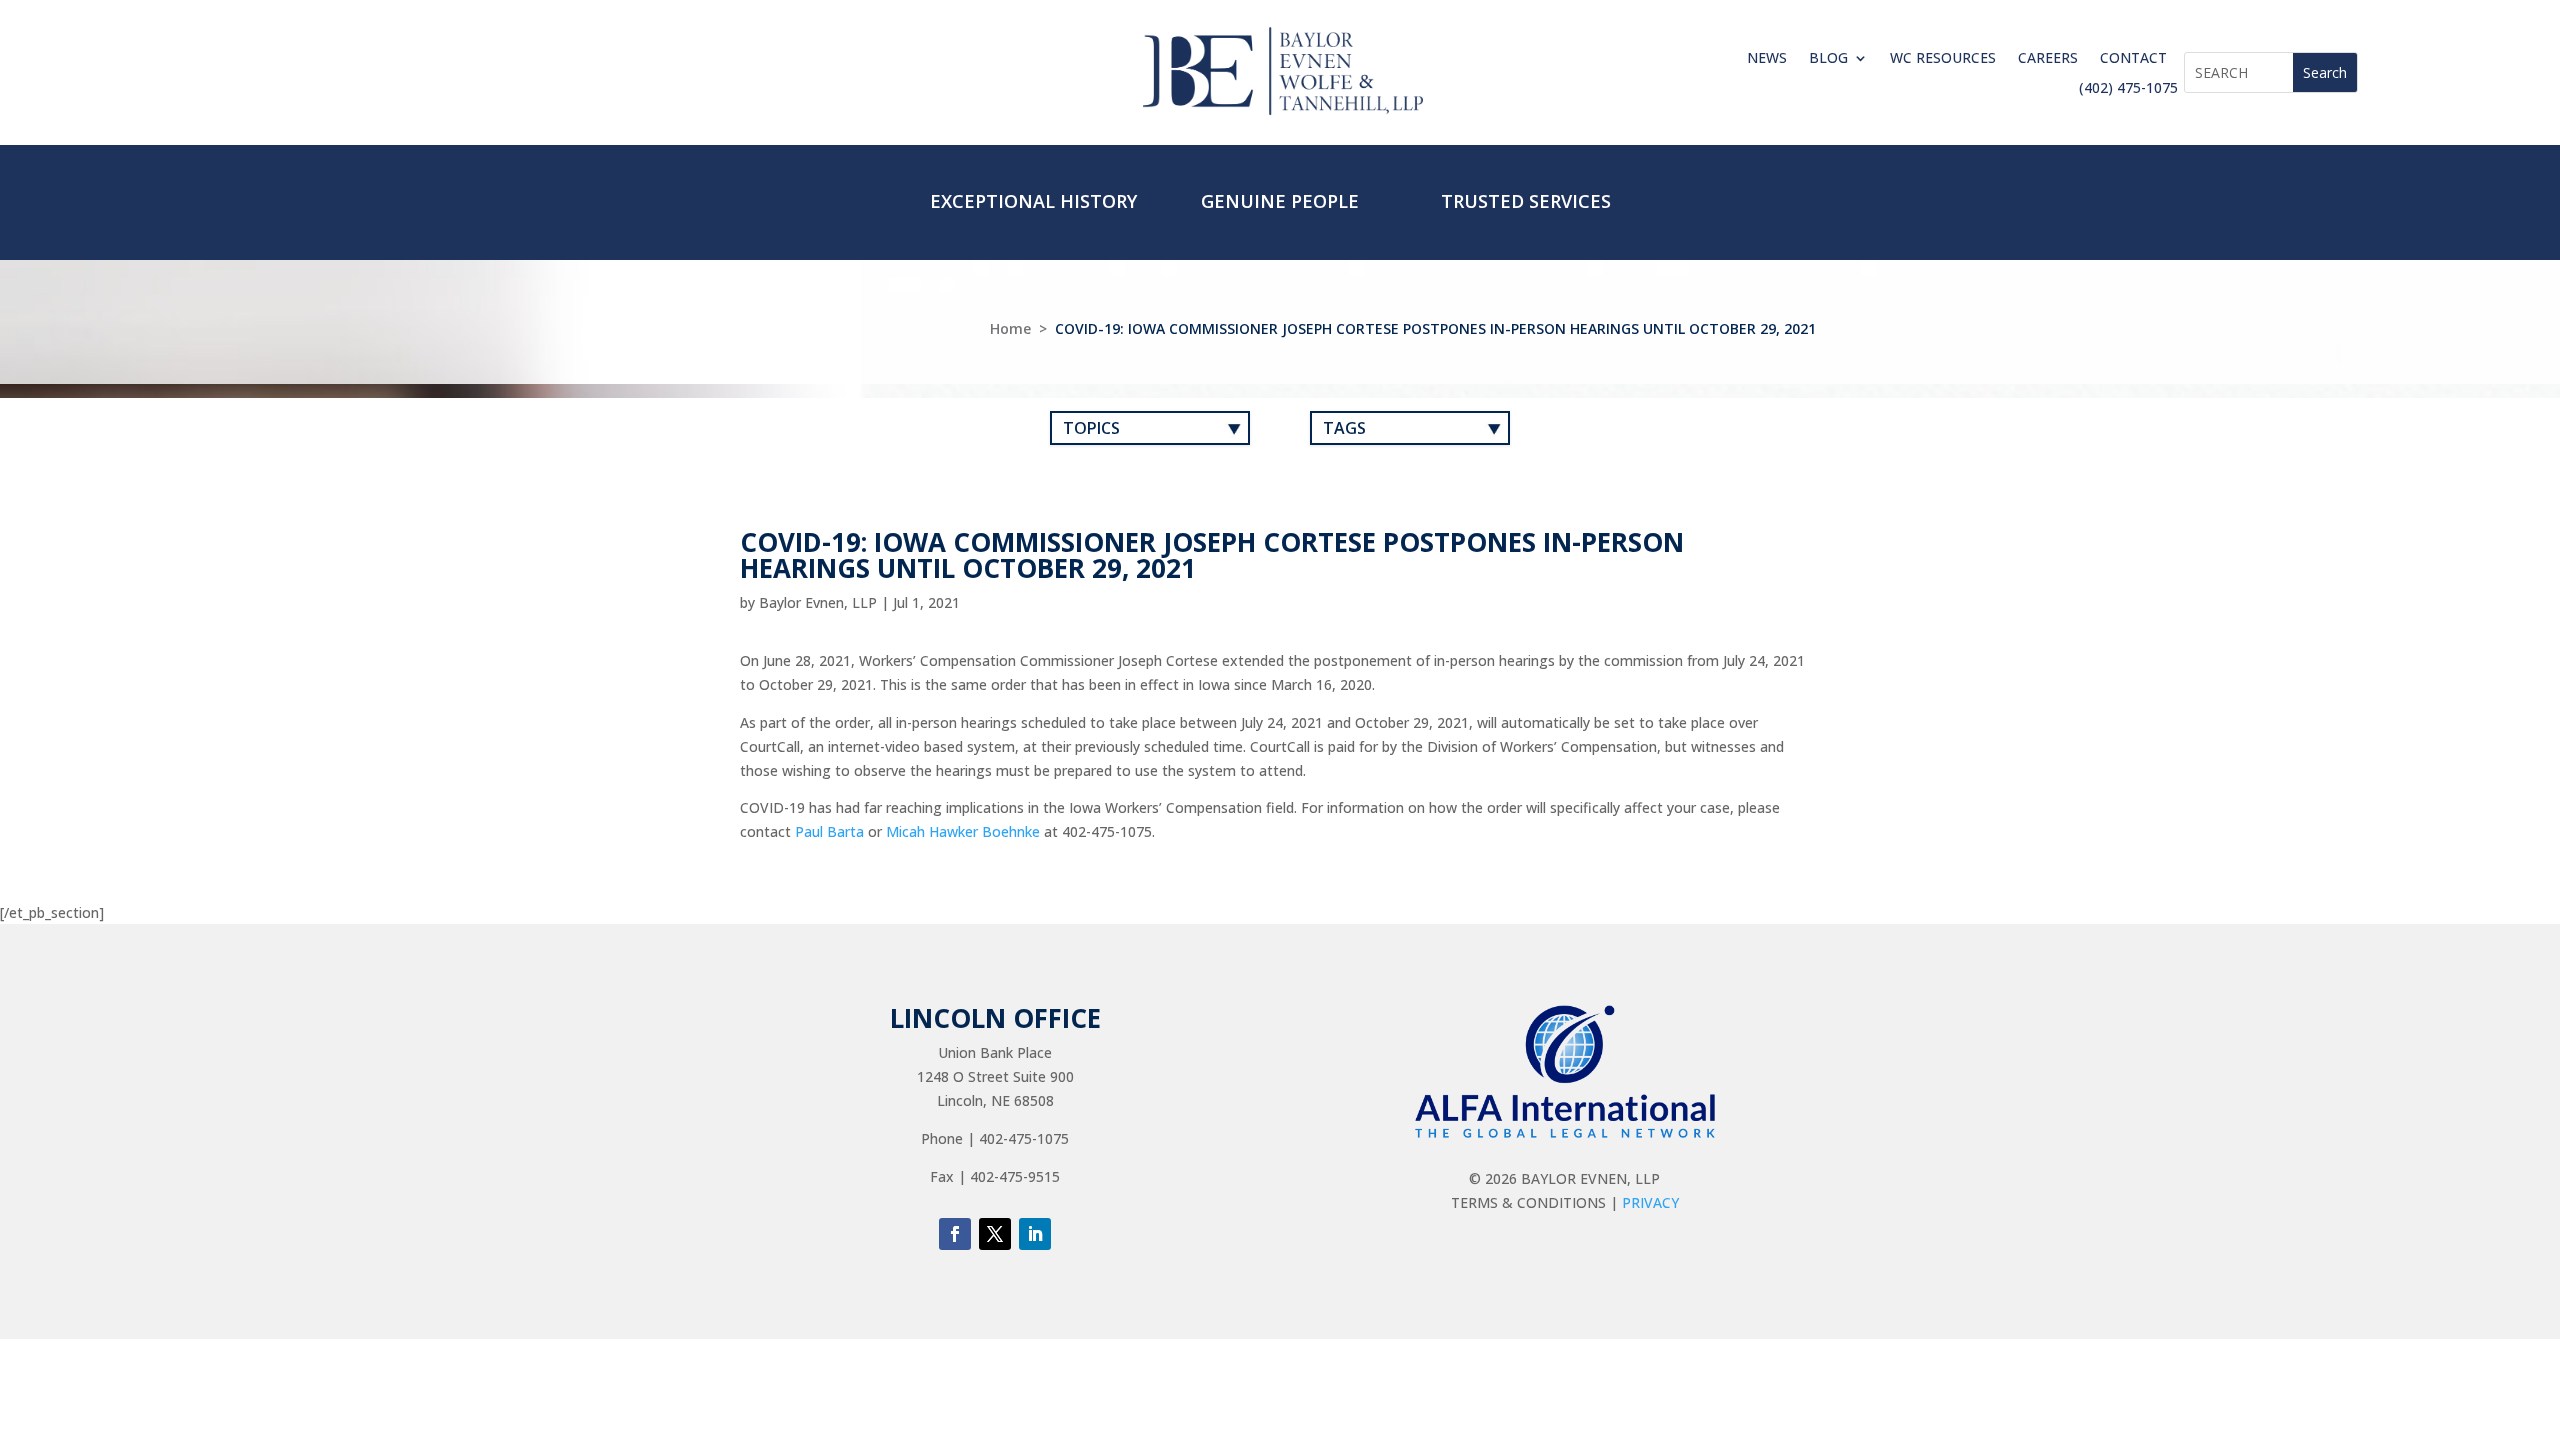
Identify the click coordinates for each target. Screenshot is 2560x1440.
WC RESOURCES (1943, 59)
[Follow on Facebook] (955, 1234)
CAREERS (2048, 59)
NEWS (1767, 59)
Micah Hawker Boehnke (963, 831)
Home (1010, 328)
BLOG (1828, 59)
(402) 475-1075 (2128, 89)
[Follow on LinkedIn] (1035, 1234)
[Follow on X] (995, 1234)
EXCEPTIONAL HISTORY (1033, 201)
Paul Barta (829, 831)
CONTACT (2133, 59)
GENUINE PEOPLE (1280, 201)
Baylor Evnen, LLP (818, 602)
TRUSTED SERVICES (1526, 201)
